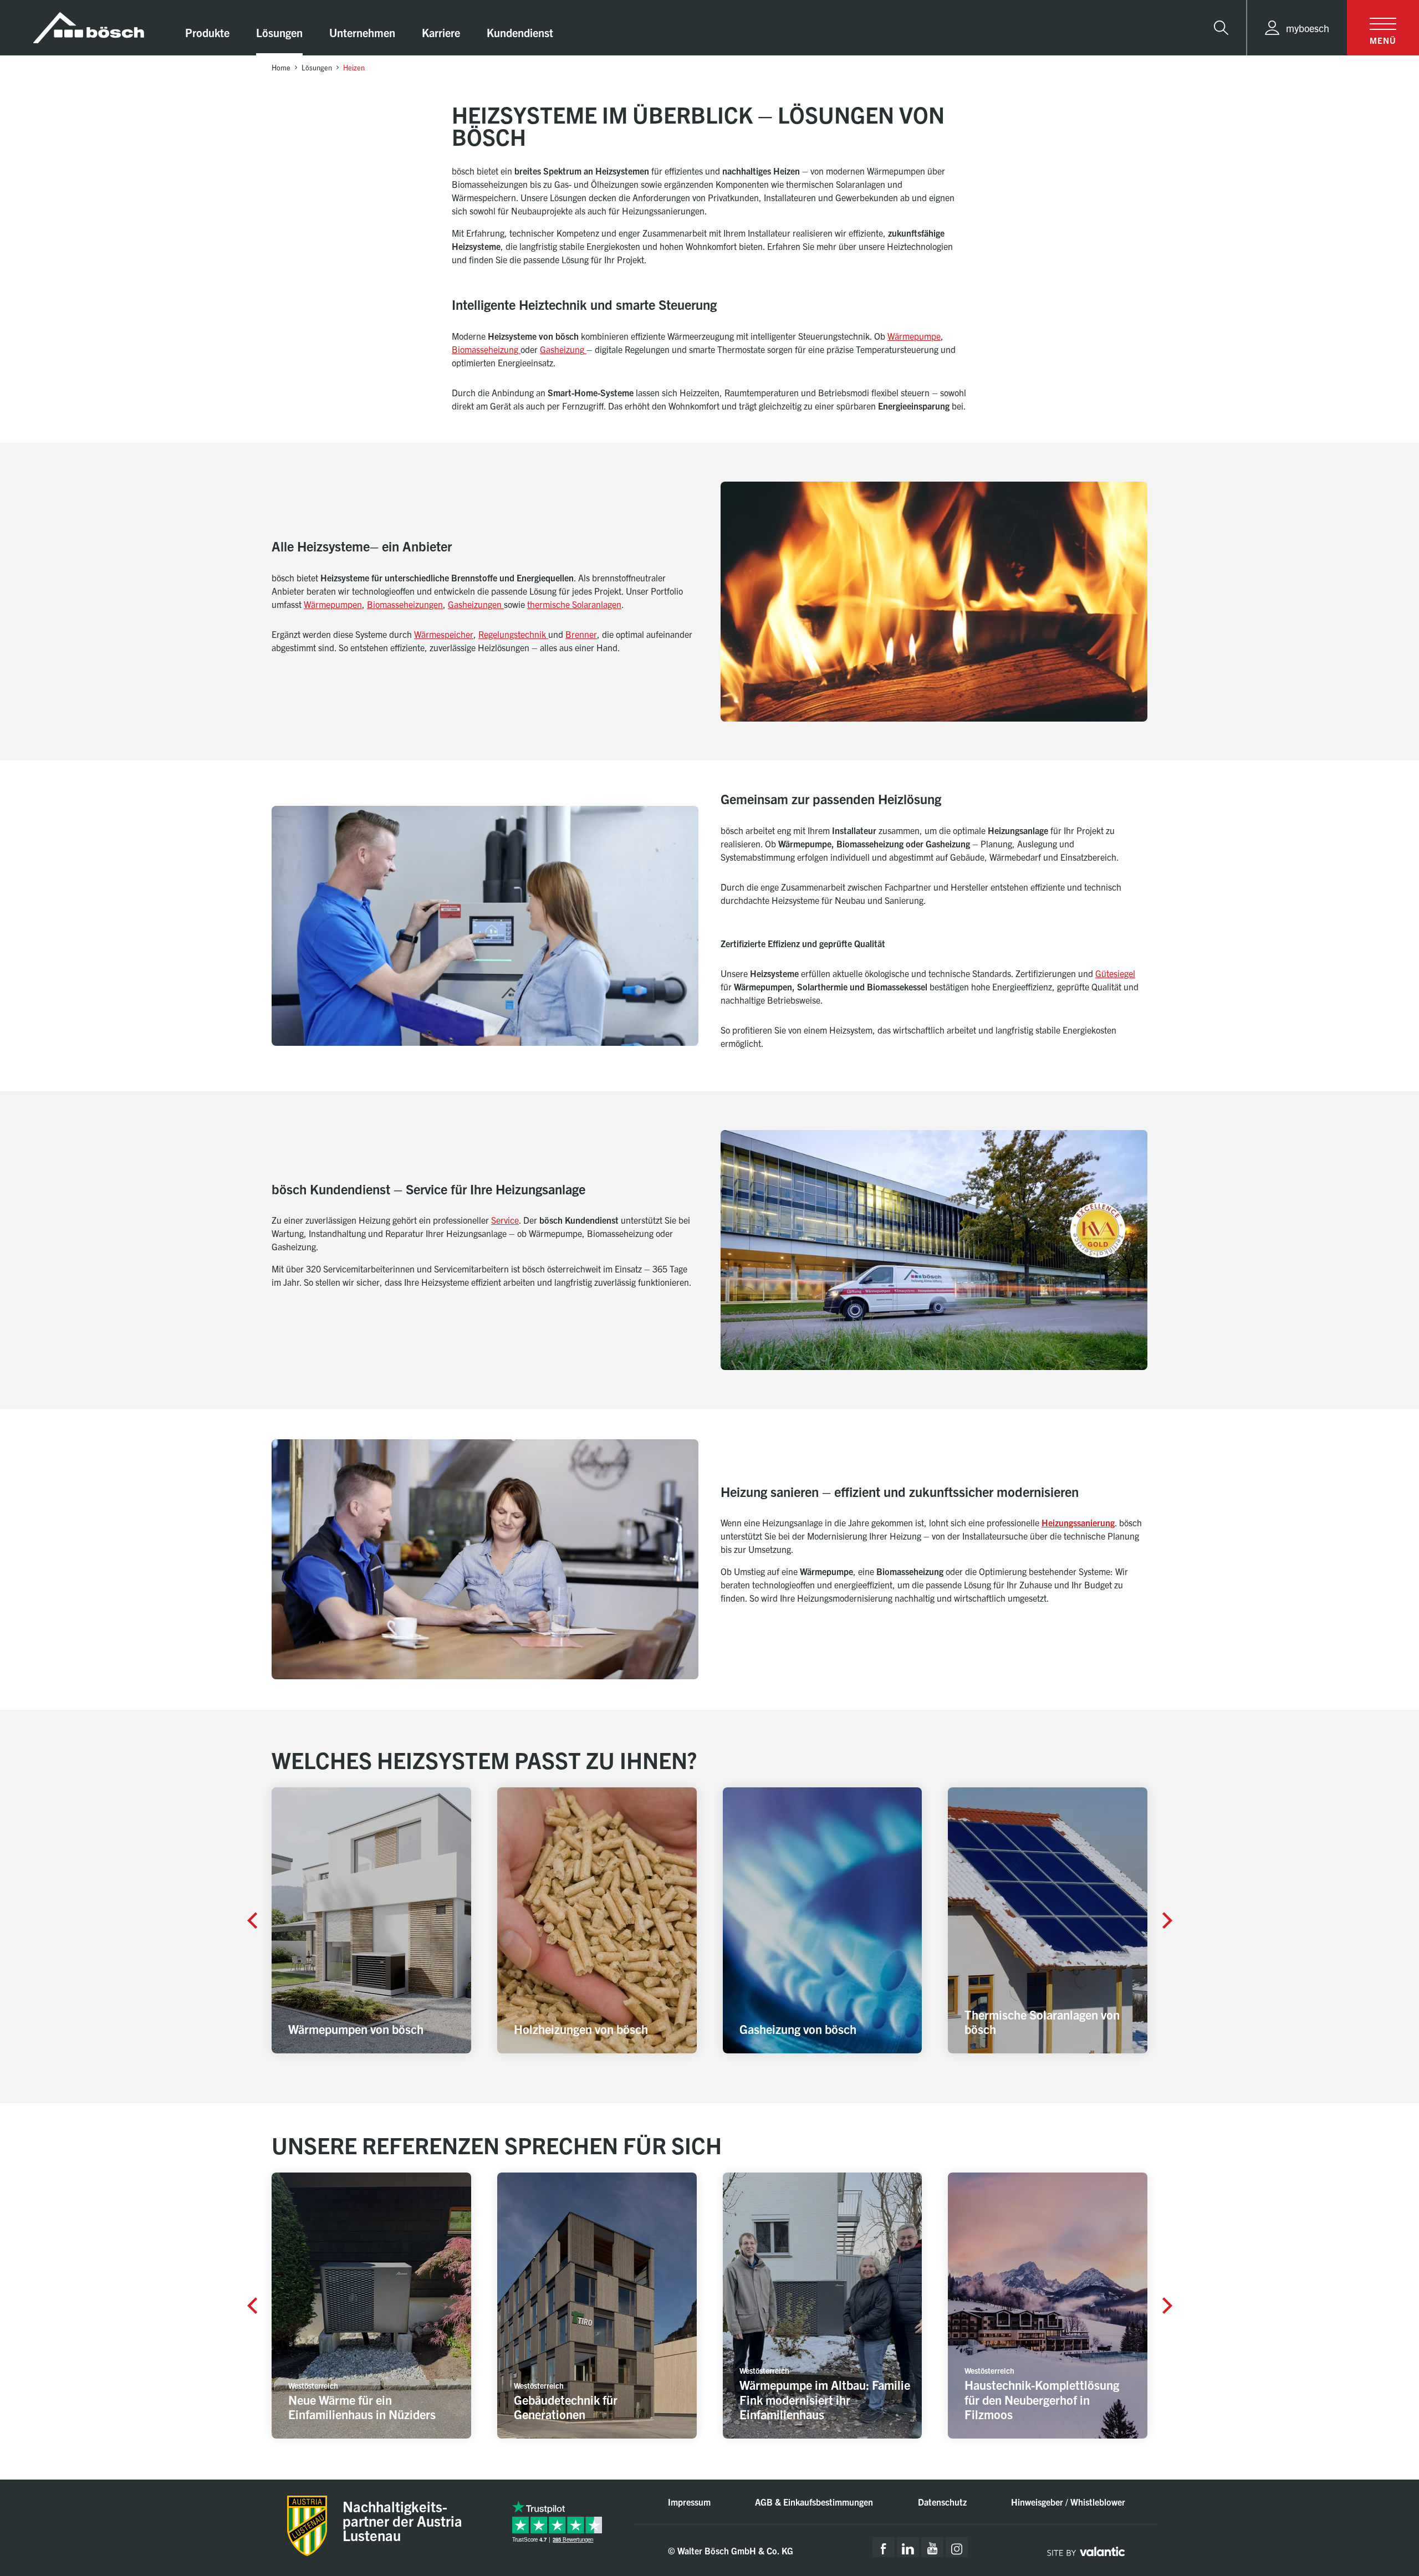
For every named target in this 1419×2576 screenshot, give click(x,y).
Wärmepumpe (914, 336)
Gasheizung (562, 349)
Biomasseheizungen (405, 604)
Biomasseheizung (486, 349)
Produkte (207, 32)
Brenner (581, 634)
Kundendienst (520, 32)
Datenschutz (942, 2502)
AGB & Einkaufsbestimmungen (814, 2502)
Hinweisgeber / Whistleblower (1068, 2502)
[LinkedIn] (908, 2547)
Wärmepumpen (333, 604)
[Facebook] (884, 2547)
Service (505, 1220)
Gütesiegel (1115, 973)
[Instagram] (957, 2547)
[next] (1167, 1920)
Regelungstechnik (513, 634)
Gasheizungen (476, 604)
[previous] (252, 1920)
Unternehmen (362, 32)
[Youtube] (932, 2547)
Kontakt (1366, 2485)
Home (281, 67)
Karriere (441, 32)
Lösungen (279, 32)
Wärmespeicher (444, 634)
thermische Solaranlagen (574, 604)
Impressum (689, 2502)
